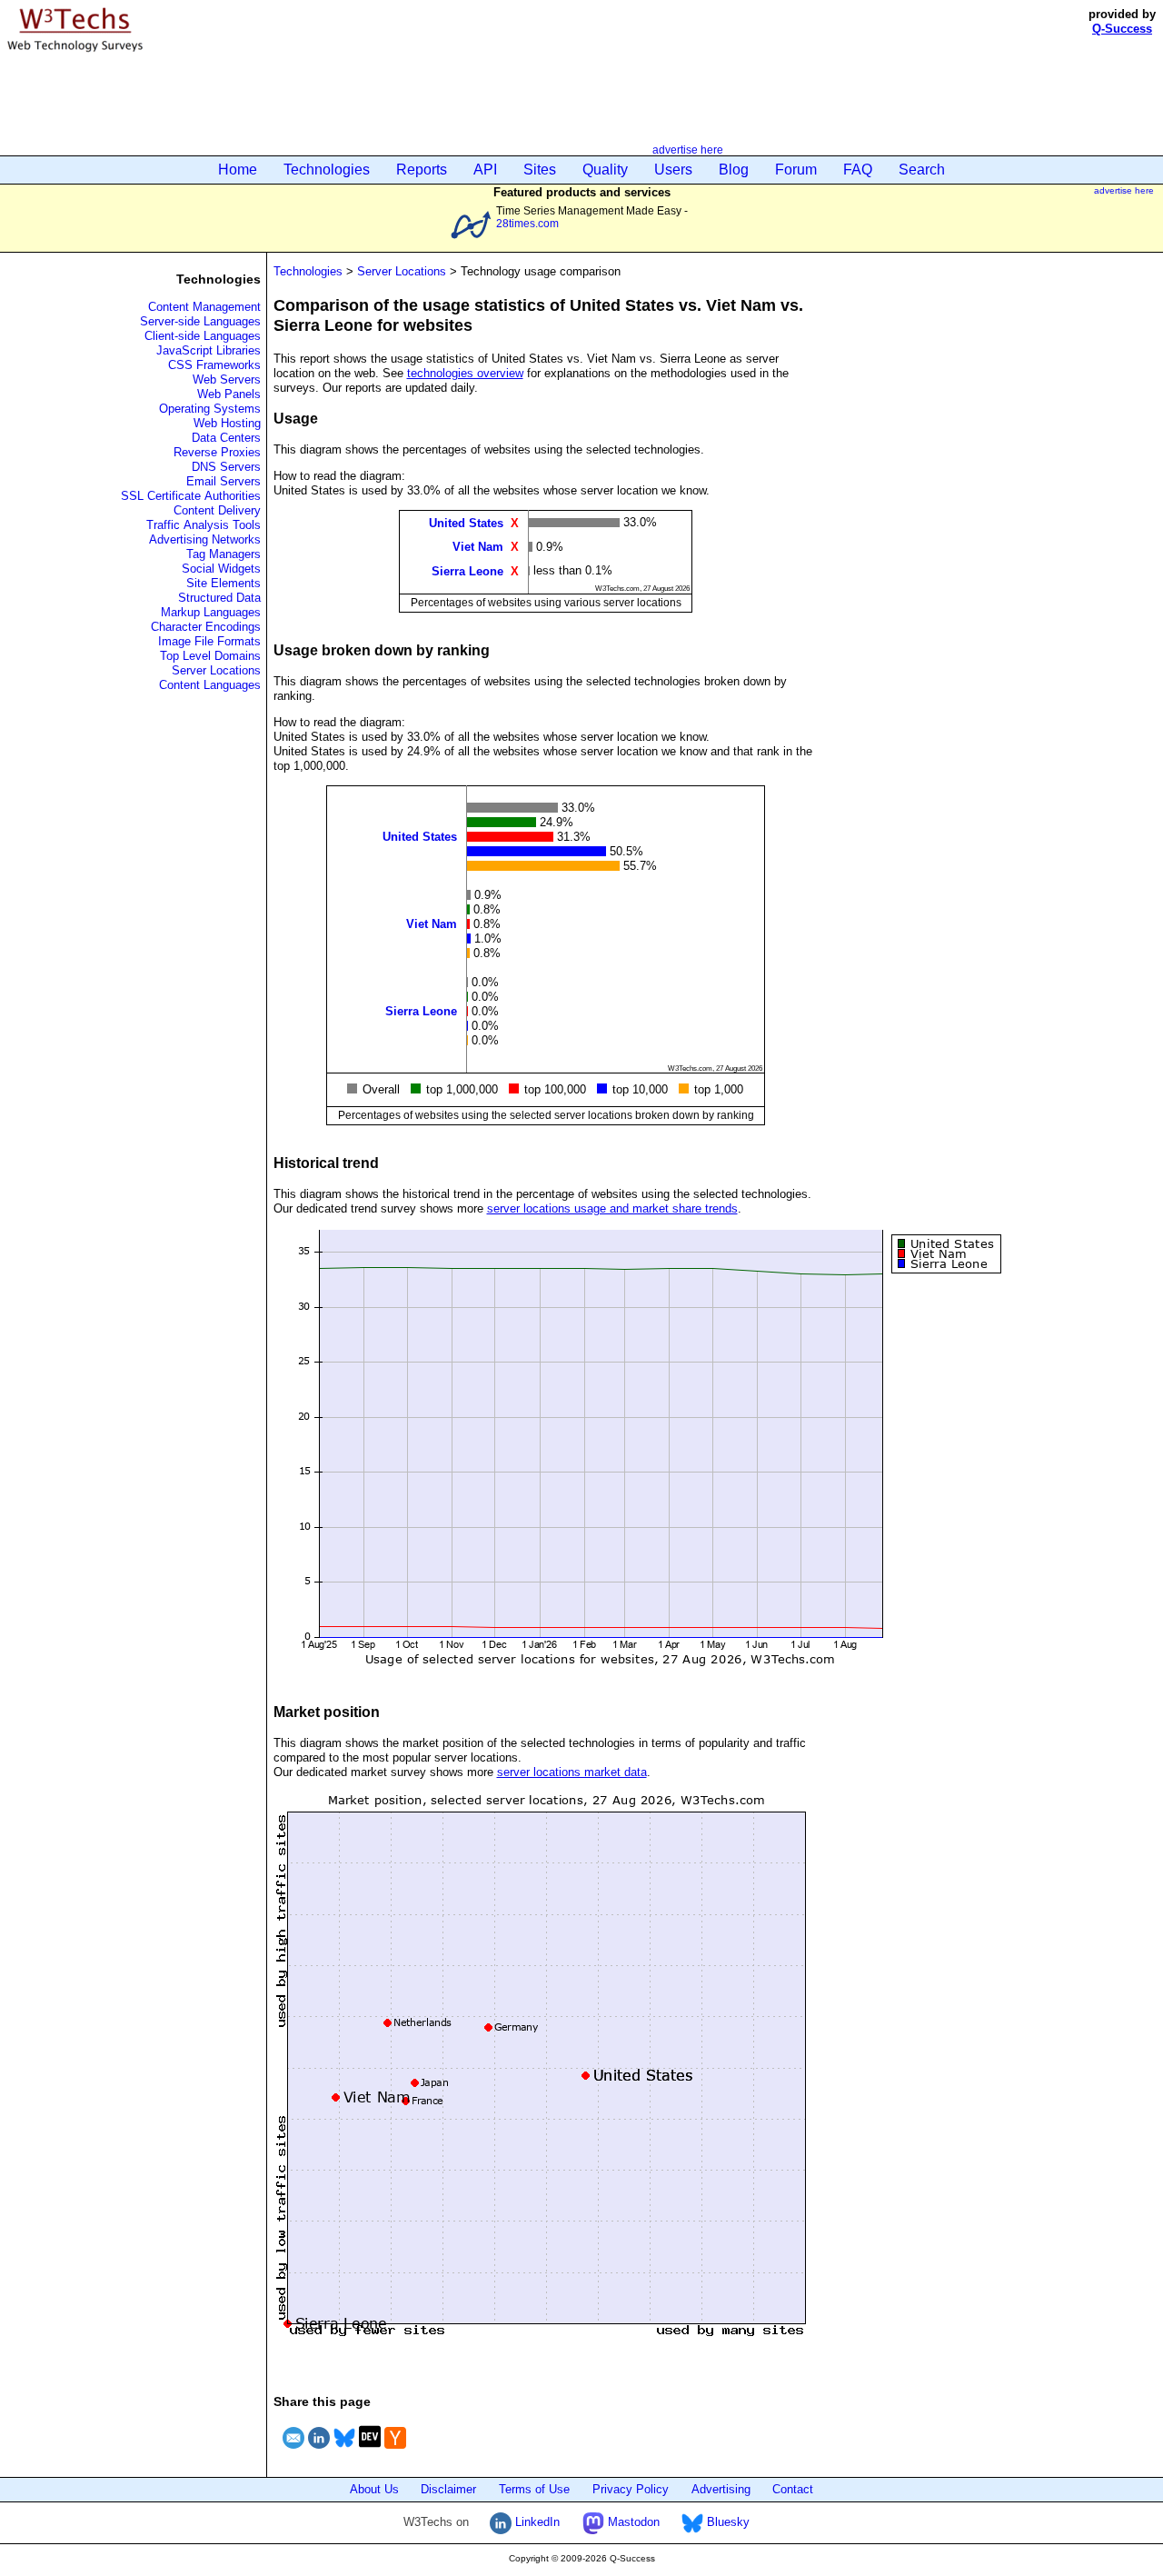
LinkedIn (536, 2522)
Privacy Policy (631, 2489)
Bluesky (726, 2522)
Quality (605, 170)
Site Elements (224, 583)
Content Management (204, 307)
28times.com (527, 223)
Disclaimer (448, 2489)
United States (466, 523)
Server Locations (216, 670)
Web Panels (229, 394)
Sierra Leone (467, 570)
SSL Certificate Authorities (191, 496)
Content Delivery (217, 510)
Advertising (721, 2489)
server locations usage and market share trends (612, 1208)
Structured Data (219, 598)
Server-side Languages (200, 321)
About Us (374, 2489)
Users (673, 170)
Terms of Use (534, 2489)
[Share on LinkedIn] (319, 2451)
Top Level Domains (210, 656)
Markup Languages (211, 612)
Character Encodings (206, 627)
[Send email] (293, 2451)
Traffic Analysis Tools (204, 525)
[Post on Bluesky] (344, 2451)
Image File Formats (209, 641)
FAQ (858, 170)
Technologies (327, 170)
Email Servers (224, 481)
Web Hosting (227, 423)
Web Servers (227, 379)
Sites (540, 170)
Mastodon (632, 2522)
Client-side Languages (203, 336)
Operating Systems (210, 409)
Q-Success (1122, 29)
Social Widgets (221, 569)
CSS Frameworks (214, 365)
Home (238, 170)
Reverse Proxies (217, 452)
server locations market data (572, 1772)
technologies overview (465, 373)
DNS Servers (226, 467)
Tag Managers (224, 554)
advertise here (688, 150)
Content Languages (210, 685)
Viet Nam (478, 547)
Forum (796, 170)
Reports (422, 170)
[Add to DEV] (370, 2451)
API (485, 170)
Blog (734, 170)
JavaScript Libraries (209, 350)
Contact (793, 2489)
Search (922, 170)
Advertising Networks (205, 539)
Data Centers (226, 438)
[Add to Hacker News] (395, 2451)
